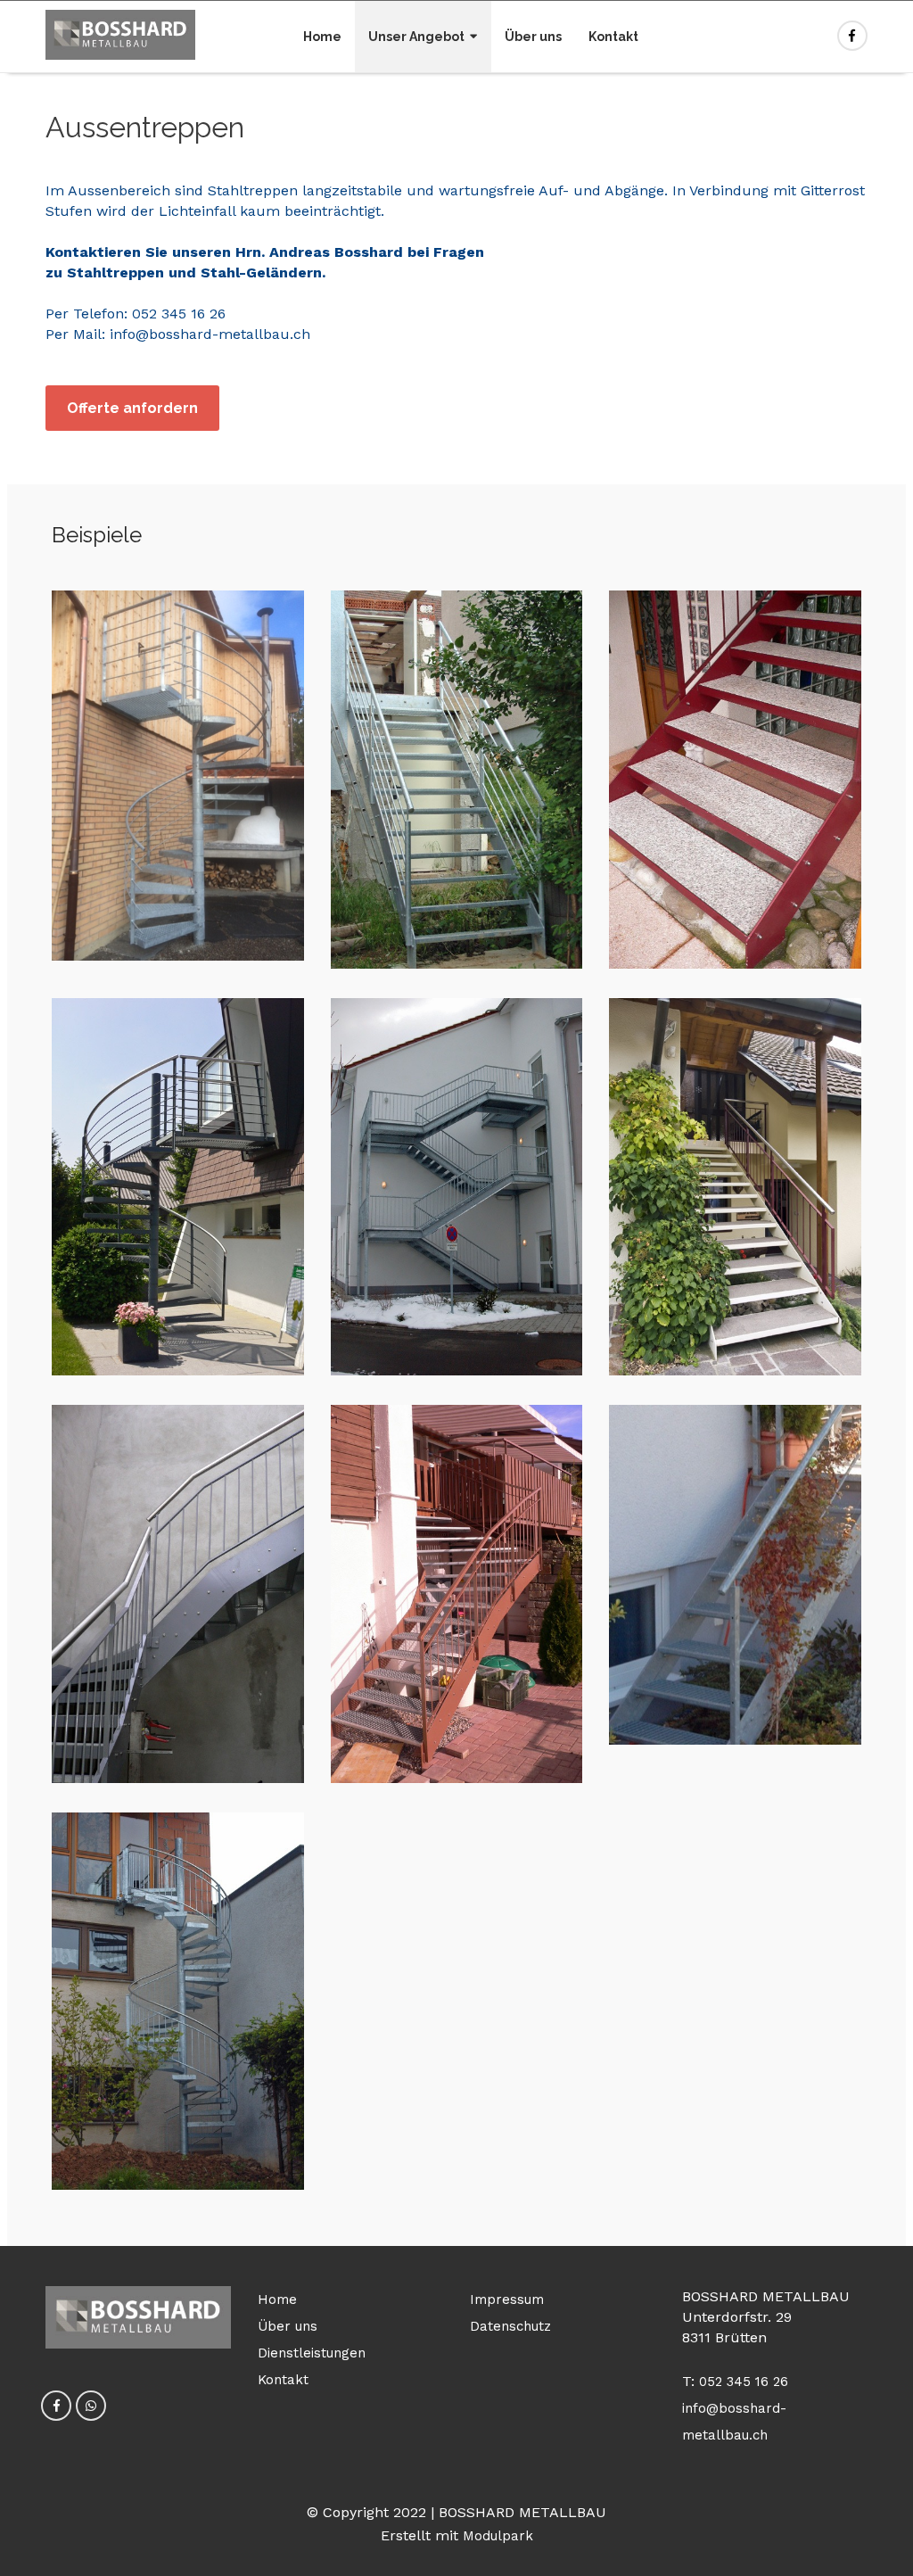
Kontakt (613, 37)
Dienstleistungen (312, 2353)
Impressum (507, 2299)
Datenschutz (510, 2326)
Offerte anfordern (132, 408)
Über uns (533, 37)
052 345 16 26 (179, 314)
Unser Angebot (416, 37)
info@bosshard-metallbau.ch (210, 334)
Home (322, 37)
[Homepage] (120, 36)
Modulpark (498, 2536)
